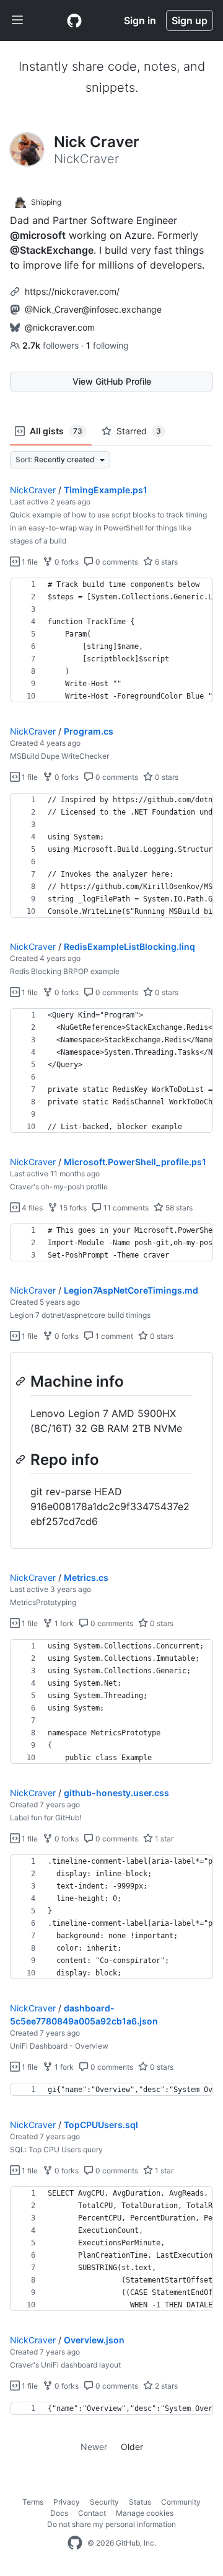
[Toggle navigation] (17, 20)
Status (140, 2502)
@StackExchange (52, 250)
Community (181, 2502)
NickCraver (33, 490)
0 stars (166, 777)
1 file (29, 562)
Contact (92, 2513)
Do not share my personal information (111, 2524)
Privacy (67, 2502)
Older (132, 2447)
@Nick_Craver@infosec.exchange (93, 309)
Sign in (140, 20)
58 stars (178, 1208)
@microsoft (38, 235)
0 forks (66, 562)
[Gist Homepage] (74, 20)
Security (104, 2502)
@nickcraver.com (60, 327)
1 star (163, 1839)
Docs (59, 2513)
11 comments (125, 1208)
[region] (111, 640)
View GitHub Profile (112, 381)
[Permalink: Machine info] (22, 1381)
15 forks (72, 1208)
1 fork (63, 1623)
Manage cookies (145, 2513)
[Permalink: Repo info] (22, 1459)
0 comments (116, 562)
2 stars (165, 2386)
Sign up (190, 20)
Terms (33, 2502)
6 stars (165, 562)
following (107, 345)
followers (52, 345)
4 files (31, 1208)
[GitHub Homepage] (75, 2543)
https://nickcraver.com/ (72, 291)
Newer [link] (94, 2447)
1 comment (113, 1336)
